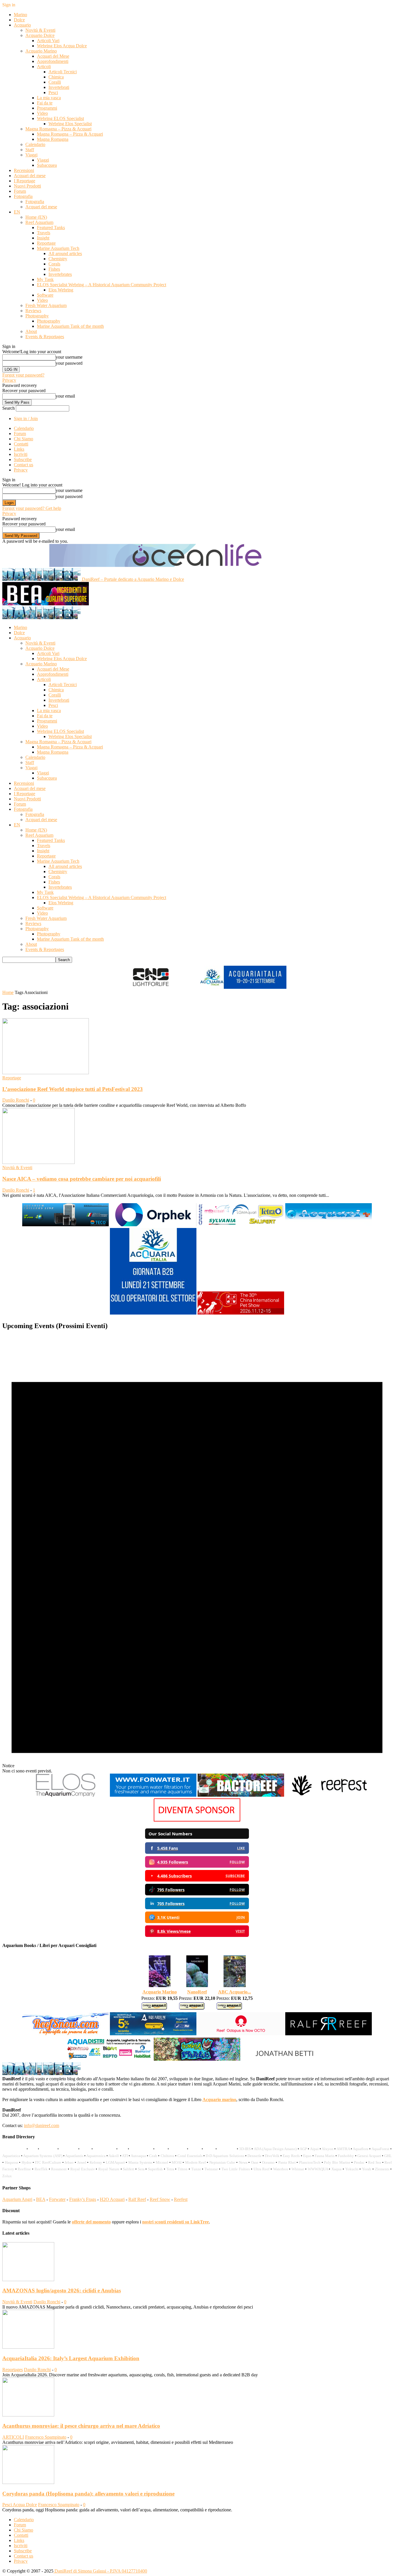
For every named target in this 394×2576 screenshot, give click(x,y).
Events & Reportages (45, 337)
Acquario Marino (41, 51)
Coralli (55, 82)
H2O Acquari (112, 2199)
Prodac (359, 2162)
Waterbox (281, 2169)
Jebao (69, 2162)
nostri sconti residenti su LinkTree (176, 2222)
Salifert (128, 2169)
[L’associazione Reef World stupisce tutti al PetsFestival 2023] (46, 1073)
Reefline (24, 2169)
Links (19, 449)
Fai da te (45, 103)
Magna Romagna (53, 139)
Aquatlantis (74, 2156)
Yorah (367, 2169)
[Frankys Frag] (197, 2060)
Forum (20, 191)
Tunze (196, 2169)
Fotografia (23, 196)
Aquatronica (96, 2156)
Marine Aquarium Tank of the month (70, 326)
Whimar (298, 2169)
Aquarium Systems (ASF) (43, 2156)
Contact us (24, 465)
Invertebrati (59, 87)
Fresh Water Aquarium (46, 305)
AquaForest (380, 2149)
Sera (141, 2169)
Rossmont (59, 2169)
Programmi (47, 108)
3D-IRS (245, 2149)
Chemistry (58, 259)
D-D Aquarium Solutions (225, 2156)
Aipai (314, 2149)
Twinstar (211, 2169)
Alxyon (328, 2149)
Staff (30, 150)
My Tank (45, 279)
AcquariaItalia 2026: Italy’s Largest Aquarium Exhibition (71, 2358)
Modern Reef (196, 2162)
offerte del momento (91, 2222)
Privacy (9, 380)
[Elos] (65, 1796)
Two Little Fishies (236, 2169)
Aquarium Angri (17, 2199)
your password (69, 363)
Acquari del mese (30, 176)
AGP (303, 2149)
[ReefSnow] (65, 2035)
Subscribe (23, 459)
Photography (37, 316)
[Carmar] (241, 1225)
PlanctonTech (310, 2162)
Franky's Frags (83, 2199)
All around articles (65, 253)
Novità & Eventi (40, 30)
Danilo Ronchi (16, 1100)
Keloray (96, 2162)
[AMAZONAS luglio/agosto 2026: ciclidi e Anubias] (28, 2280)
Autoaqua (138, 2156)
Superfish (155, 2169)
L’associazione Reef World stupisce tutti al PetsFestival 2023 (73, 1089)
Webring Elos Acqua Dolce (62, 46)
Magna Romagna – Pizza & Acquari (58, 129)
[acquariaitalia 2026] (153, 1314)
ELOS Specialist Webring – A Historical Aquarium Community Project (102, 285)
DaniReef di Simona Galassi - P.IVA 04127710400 (100, 2571)
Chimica (56, 77)
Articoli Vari (48, 41)
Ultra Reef (262, 2169)
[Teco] (65, 1225)
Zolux (7, 2176)
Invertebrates (60, 274)
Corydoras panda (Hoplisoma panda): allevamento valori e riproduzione (88, 2494)
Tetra (170, 2169)
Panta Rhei (287, 2162)
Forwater (57, 2199)
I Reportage (25, 181)
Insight (43, 238)
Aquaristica (11, 2156)
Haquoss (12, 2162)
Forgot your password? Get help (32, 508)
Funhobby (346, 2156)
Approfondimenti (53, 61)
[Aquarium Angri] (153, 2035)
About (31, 331)
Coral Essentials (190, 2156)
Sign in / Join (26, 419)
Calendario (35, 144)
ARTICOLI (13, 2437)
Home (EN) (36, 217)
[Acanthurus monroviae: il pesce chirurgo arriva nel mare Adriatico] (28, 2415)
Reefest (181, 2199)
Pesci (53, 92)
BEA (41, 2199)
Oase (255, 2162)
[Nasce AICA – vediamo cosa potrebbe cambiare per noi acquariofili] (39, 1162)
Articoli (44, 67)
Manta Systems (140, 2162)
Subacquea (47, 165)
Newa (243, 2162)
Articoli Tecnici (63, 72)
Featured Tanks (51, 228)
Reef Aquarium (39, 222)
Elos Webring (61, 290)
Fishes (54, 269)
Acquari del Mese (53, 56)
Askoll (114, 2156)
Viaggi (31, 155)
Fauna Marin (325, 2156)
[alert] (197, 1555)
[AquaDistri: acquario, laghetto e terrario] (109, 2060)
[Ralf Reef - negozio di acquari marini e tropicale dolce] (329, 2035)
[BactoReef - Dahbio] (241, 1796)
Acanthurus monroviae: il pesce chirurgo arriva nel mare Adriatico (81, 2426)
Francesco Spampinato (46, 2437)
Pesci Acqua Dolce (20, 2505)
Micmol (162, 2162)
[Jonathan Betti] (285, 2060)
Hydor (27, 2162)
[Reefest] (329, 1796)
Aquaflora (361, 2149)
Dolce (19, 20)
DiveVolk (272, 2156)
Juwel (82, 2162)
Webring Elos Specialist (70, 124)
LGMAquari (115, 2162)
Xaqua (336, 2169)
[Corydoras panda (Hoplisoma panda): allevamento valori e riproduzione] (28, 2482)
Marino (20, 15)
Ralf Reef (137, 2199)
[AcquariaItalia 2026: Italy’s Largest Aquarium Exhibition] (28, 2347)
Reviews (33, 311)
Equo (307, 2156)
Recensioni (24, 170)
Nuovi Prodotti (27, 186)
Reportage (46, 243)
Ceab (153, 2156)
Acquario (22, 25)
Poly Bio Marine (337, 2162)
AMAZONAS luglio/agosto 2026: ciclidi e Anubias (62, 2290)
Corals (54, 264)
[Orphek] (153, 1225)
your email (65, 396)
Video (42, 113)
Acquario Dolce (40, 35)
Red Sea (375, 2162)
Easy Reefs (291, 2156)
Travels (44, 233)
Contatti (21, 444)
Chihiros (167, 2156)
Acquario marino (219, 2099)
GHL (388, 2156)
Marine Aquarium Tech (58, 248)
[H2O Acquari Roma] (329, 1225)
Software (45, 295)
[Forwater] (153, 1796)
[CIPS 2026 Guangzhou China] (241, 1314)
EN (17, 212)
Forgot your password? (23, 375)
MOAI (177, 2162)
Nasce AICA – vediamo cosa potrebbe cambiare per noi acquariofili (82, 1179)
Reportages (13, 2370)
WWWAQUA (318, 2169)
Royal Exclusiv (83, 2169)
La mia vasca (49, 98)
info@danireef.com (42, 2125)
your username (69, 357)
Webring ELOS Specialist (60, 118)
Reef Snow (160, 2199)
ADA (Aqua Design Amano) (275, 2149)
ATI (125, 2156)
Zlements (382, 2169)
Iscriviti (21, 454)
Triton (183, 2169)
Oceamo (268, 2162)
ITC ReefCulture (48, 2162)
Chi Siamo (24, 439)
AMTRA (343, 2149)
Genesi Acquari (369, 2156)
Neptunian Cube (222, 2162)
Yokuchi (352, 2169)
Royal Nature (109, 2169)
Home (8, 992)
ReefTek (41, 2169)
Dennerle (255, 2156)
